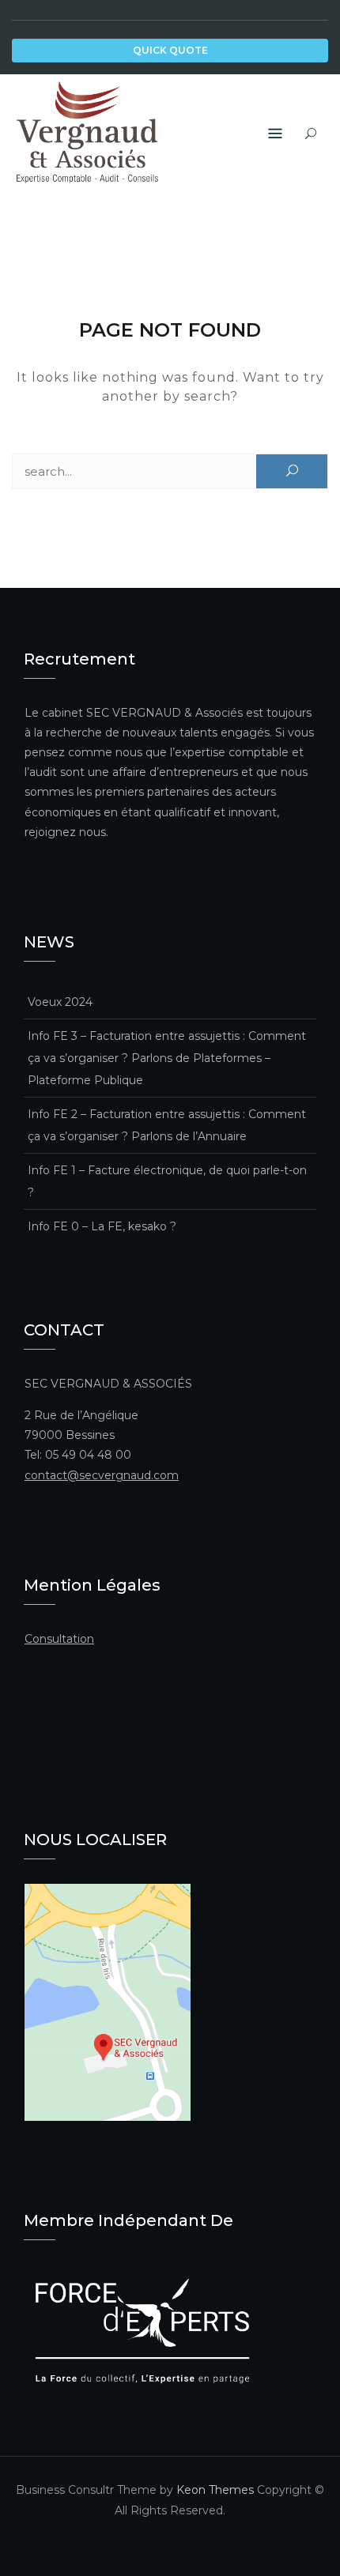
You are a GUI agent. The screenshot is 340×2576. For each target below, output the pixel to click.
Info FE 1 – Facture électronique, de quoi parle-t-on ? (167, 1181)
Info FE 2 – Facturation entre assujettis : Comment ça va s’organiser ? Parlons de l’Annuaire (167, 1125)
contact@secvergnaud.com (102, 1475)
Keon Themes (215, 2490)
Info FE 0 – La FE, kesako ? (102, 1226)
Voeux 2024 (60, 1002)
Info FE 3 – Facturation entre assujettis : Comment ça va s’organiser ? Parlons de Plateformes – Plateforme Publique (167, 1058)
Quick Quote (170, 50)
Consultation (59, 1639)
